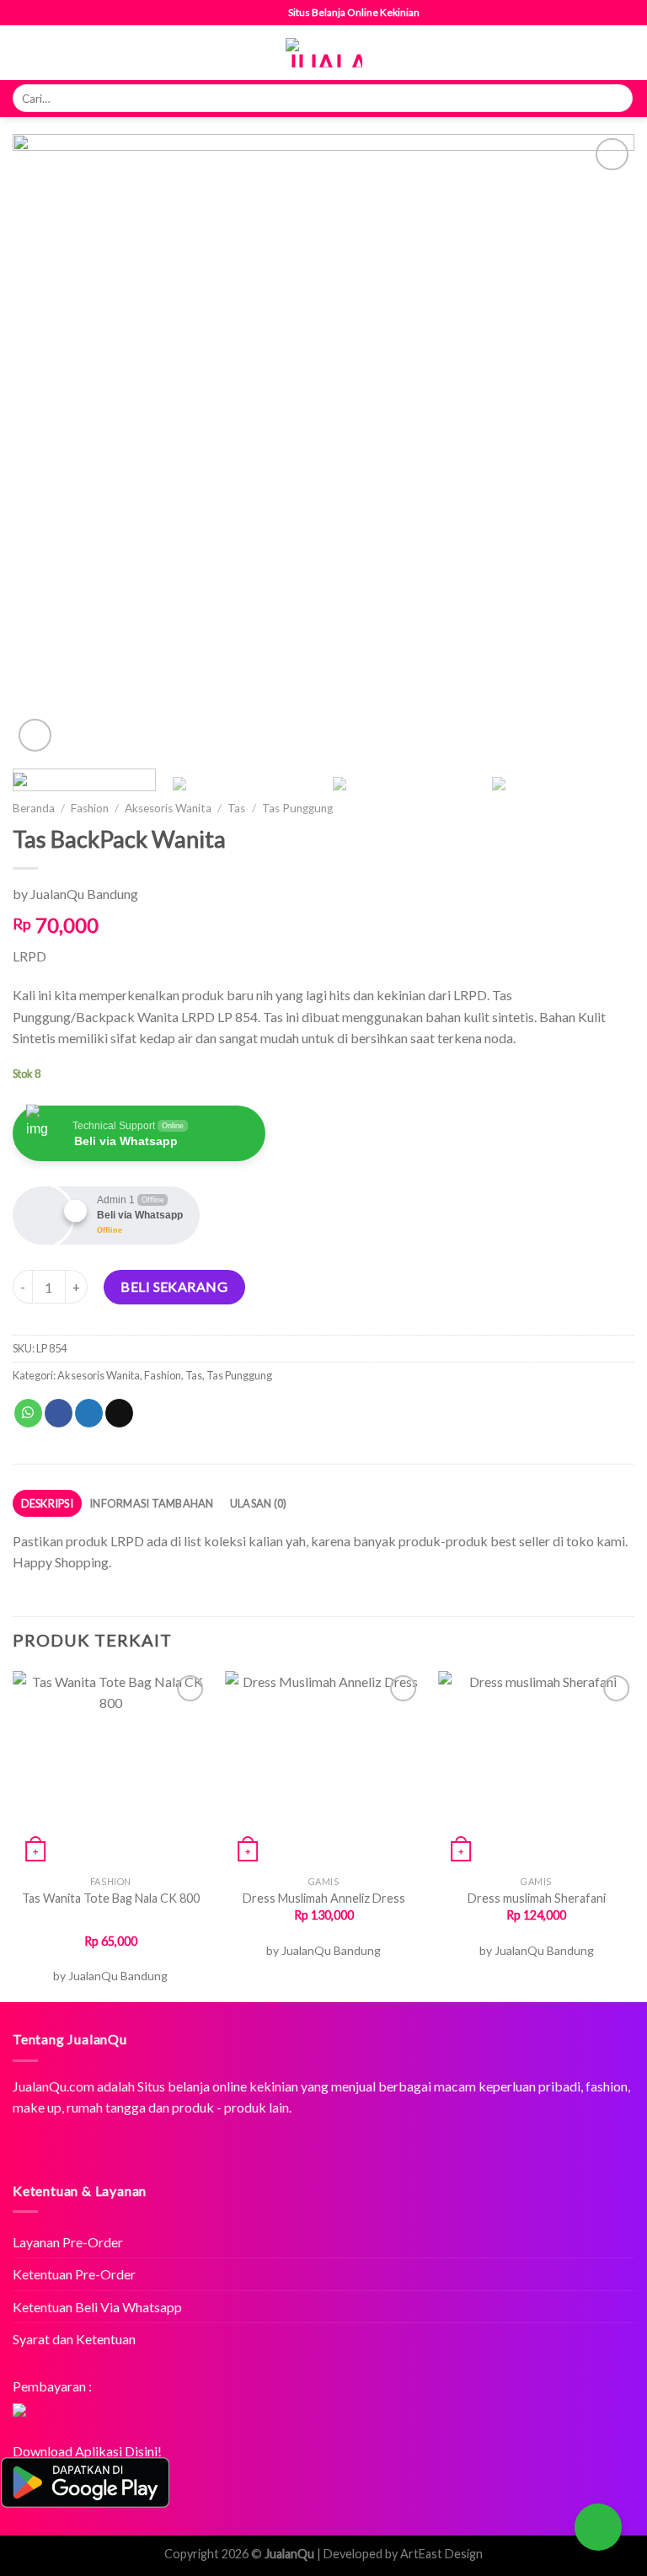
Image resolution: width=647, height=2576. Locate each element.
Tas (236, 808)
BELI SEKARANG (174, 1286)
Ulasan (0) (259, 1503)
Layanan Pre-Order (68, 2242)
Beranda (34, 808)
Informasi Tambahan (152, 1503)
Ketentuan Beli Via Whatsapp (97, 2307)
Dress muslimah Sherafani (537, 1898)
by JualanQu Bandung (75, 894)
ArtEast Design (441, 2554)
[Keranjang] (626, 53)
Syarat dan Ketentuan (74, 2339)
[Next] (601, 445)
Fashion (90, 808)
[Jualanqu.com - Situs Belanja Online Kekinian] (324, 53)
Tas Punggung (297, 808)
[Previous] (46, 445)
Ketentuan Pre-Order (74, 2274)
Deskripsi (47, 1503)
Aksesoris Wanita (168, 808)
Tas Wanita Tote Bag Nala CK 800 (111, 1898)
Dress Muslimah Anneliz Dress (324, 1898)
